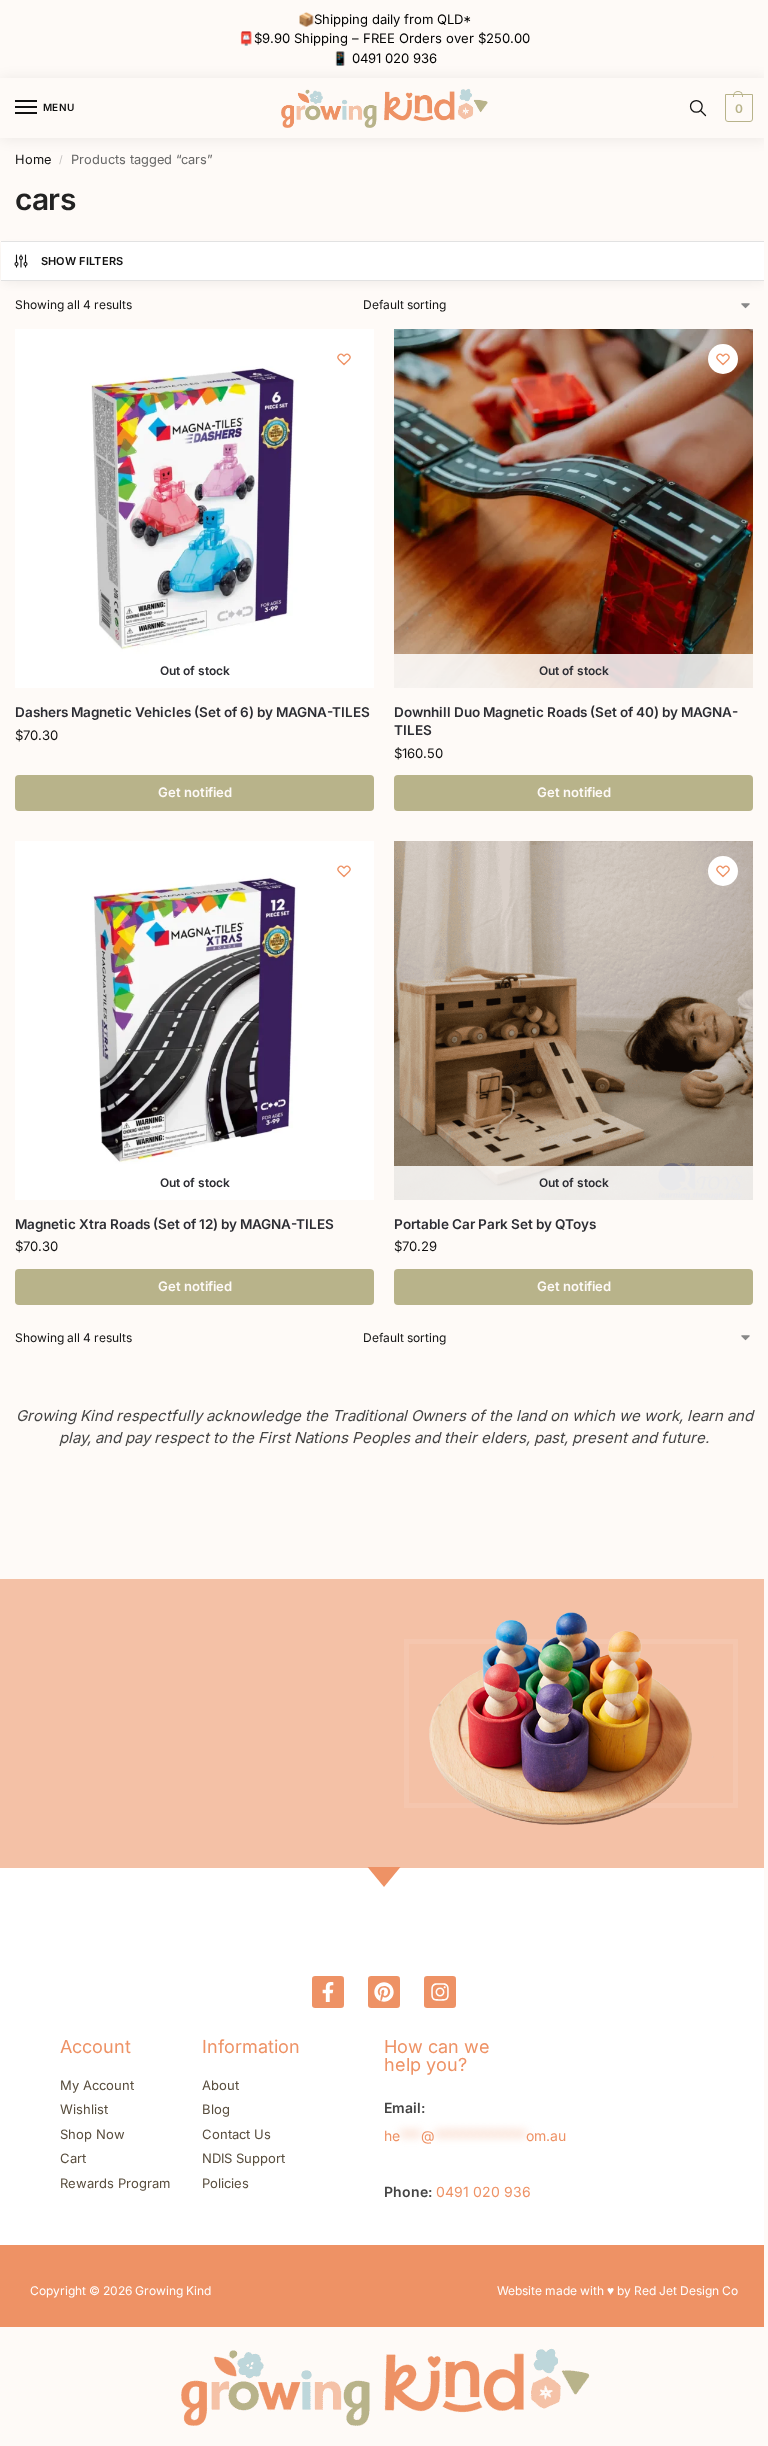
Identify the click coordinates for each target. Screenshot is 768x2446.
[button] (736, 108)
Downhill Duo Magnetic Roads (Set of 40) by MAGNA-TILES (566, 721)
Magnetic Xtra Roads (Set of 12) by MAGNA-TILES (174, 1224)
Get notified (195, 792)
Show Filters (82, 261)
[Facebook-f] (328, 1992)
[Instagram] (440, 1992)
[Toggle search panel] (698, 108)
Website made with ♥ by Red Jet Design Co (617, 2290)
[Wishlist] (344, 359)
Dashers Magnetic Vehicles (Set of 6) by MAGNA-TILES (192, 712)
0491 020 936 (394, 58)
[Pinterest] (384, 1992)
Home (33, 159)
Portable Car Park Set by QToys (495, 1224)
